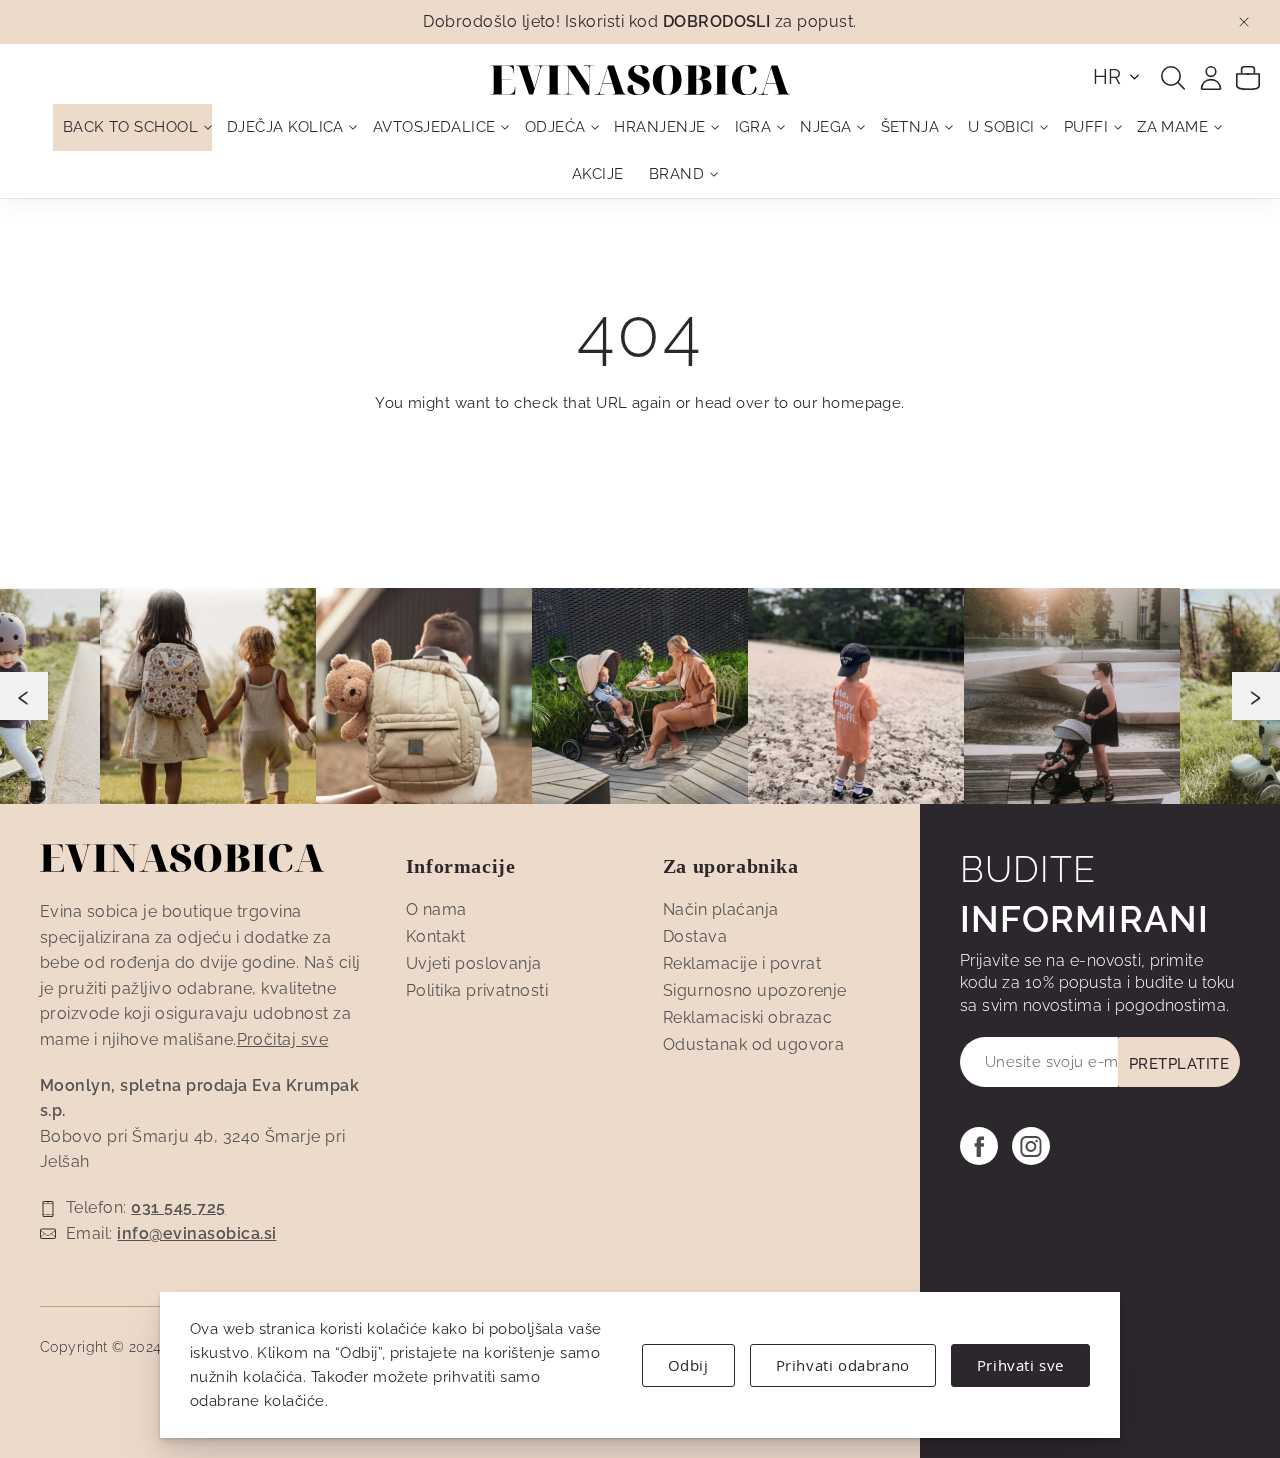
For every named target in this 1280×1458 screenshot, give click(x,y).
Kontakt (435, 936)
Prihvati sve (1020, 1365)
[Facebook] (979, 1146)
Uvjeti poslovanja (474, 963)
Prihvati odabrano (843, 1365)
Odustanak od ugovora (754, 1044)
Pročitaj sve (283, 1039)
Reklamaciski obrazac (748, 1017)
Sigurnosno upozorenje (755, 990)
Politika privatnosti (477, 990)
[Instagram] (1031, 1146)
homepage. (863, 403)
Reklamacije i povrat (742, 963)
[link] (1211, 78)
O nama (436, 909)
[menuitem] (132, 127)
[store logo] (640, 80)
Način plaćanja (721, 909)
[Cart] (1248, 77)
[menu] (640, 151)
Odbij (688, 1365)
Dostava (695, 936)
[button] (1117, 77)
